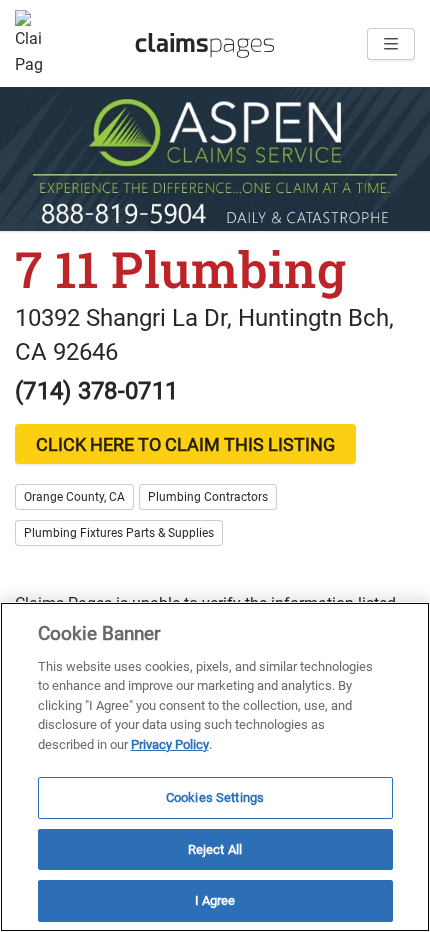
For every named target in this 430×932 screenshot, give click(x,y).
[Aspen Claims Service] (215, 158)
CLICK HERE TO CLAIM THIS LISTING (185, 444)
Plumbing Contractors (208, 497)
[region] (215, 767)
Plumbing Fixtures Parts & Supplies (119, 533)
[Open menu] (391, 44)
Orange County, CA (74, 497)
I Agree (215, 900)
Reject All (215, 849)
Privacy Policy (170, 744)
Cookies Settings (215, 797)
